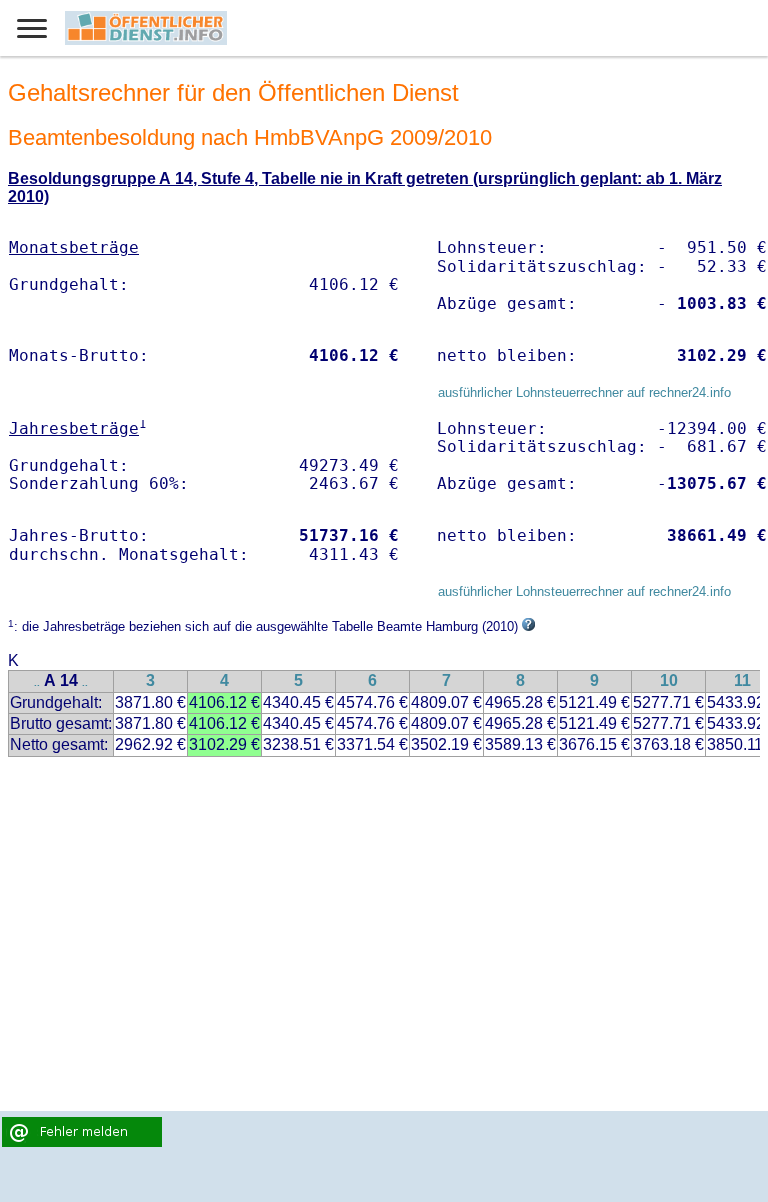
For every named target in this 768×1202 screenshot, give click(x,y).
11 (742, 680)
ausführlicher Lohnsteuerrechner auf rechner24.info (584, 392)
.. (37, 682)
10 (669, 680)
